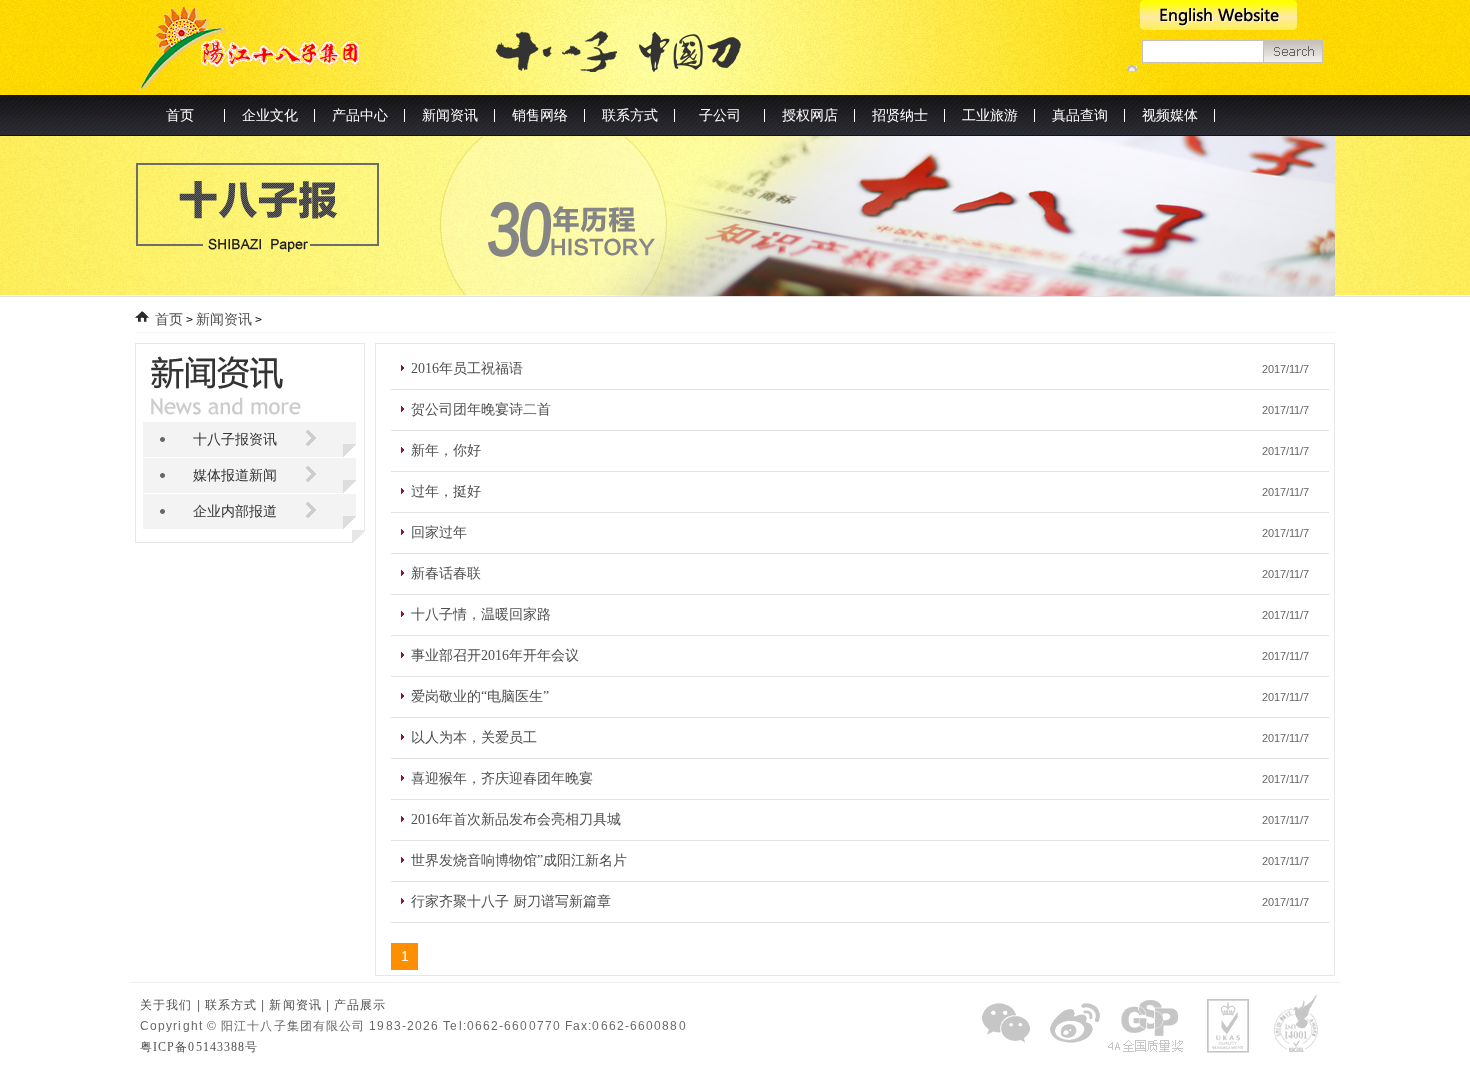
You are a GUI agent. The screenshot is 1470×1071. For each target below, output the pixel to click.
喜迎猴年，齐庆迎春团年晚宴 (502, 778)
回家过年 (439, 532)
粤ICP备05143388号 (199, 1047)
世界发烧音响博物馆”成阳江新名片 (519, 860)
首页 (180, 115)
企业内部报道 (235, 511)
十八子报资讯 (235, 439)
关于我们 (166, 1005)
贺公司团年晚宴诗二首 (481, 409)
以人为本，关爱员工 (474, 737)
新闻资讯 (224, 319)
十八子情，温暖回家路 (481, 614)
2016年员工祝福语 (467, 368)
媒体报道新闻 (235, 475)
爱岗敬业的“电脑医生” (480, 696)
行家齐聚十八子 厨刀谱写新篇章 (511, 901)
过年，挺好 (446, 491)
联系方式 (231, 1005)
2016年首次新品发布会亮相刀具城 (516, 819)
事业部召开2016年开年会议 (495, 655)
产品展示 (360, 1005)
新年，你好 (446, 450)
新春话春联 (446, 573)
